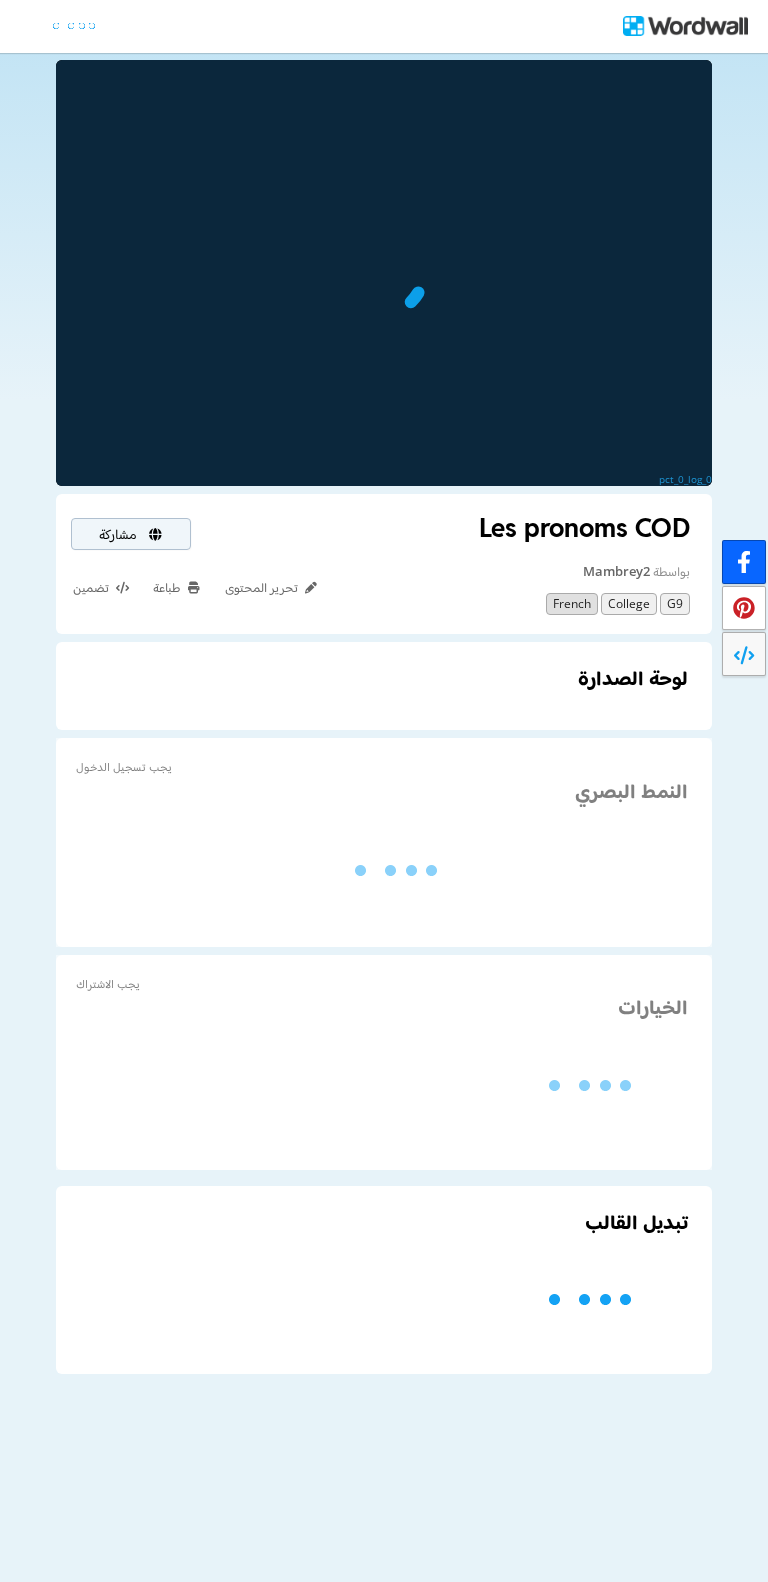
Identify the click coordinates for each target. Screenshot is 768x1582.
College (629, 603)
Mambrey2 (616, 571)
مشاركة (120, 533)
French (572, 603)
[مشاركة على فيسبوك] (744, 562)
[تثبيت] (744, 608)
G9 (675, 603)
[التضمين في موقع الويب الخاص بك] (744, 654)
